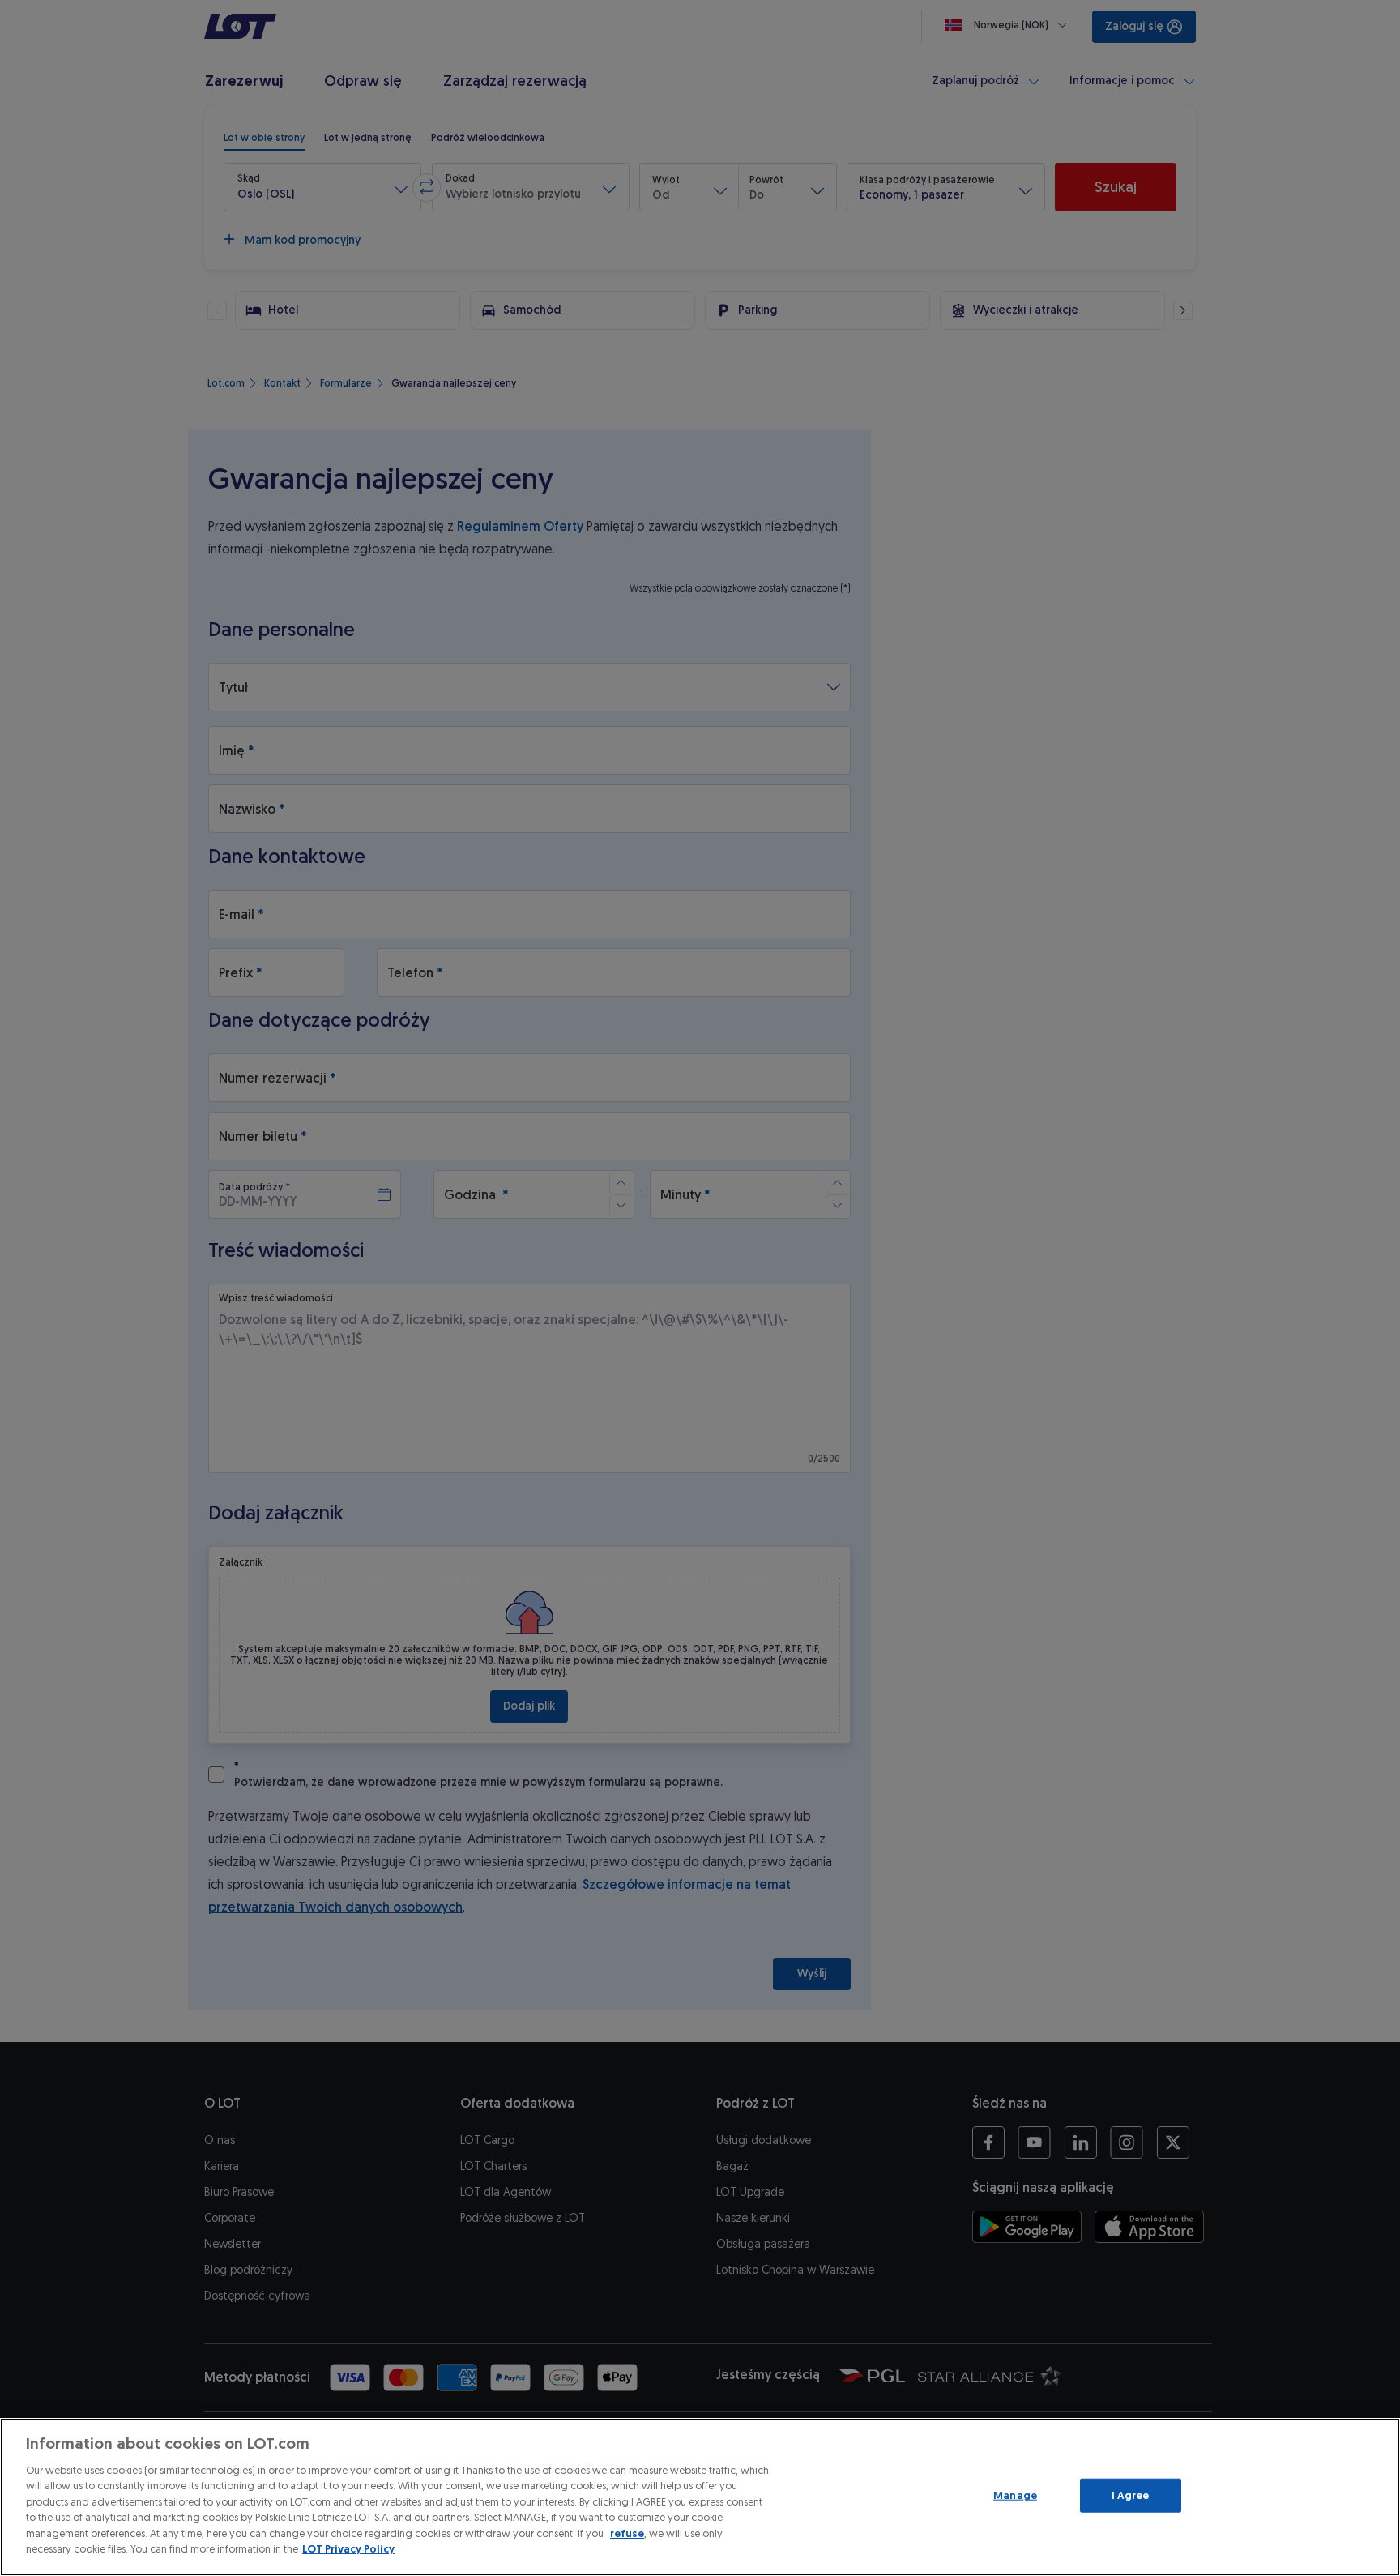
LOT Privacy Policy (348, 2549)
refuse (627, 2533)
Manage (1015, 2495)
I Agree (1131, 2495)
